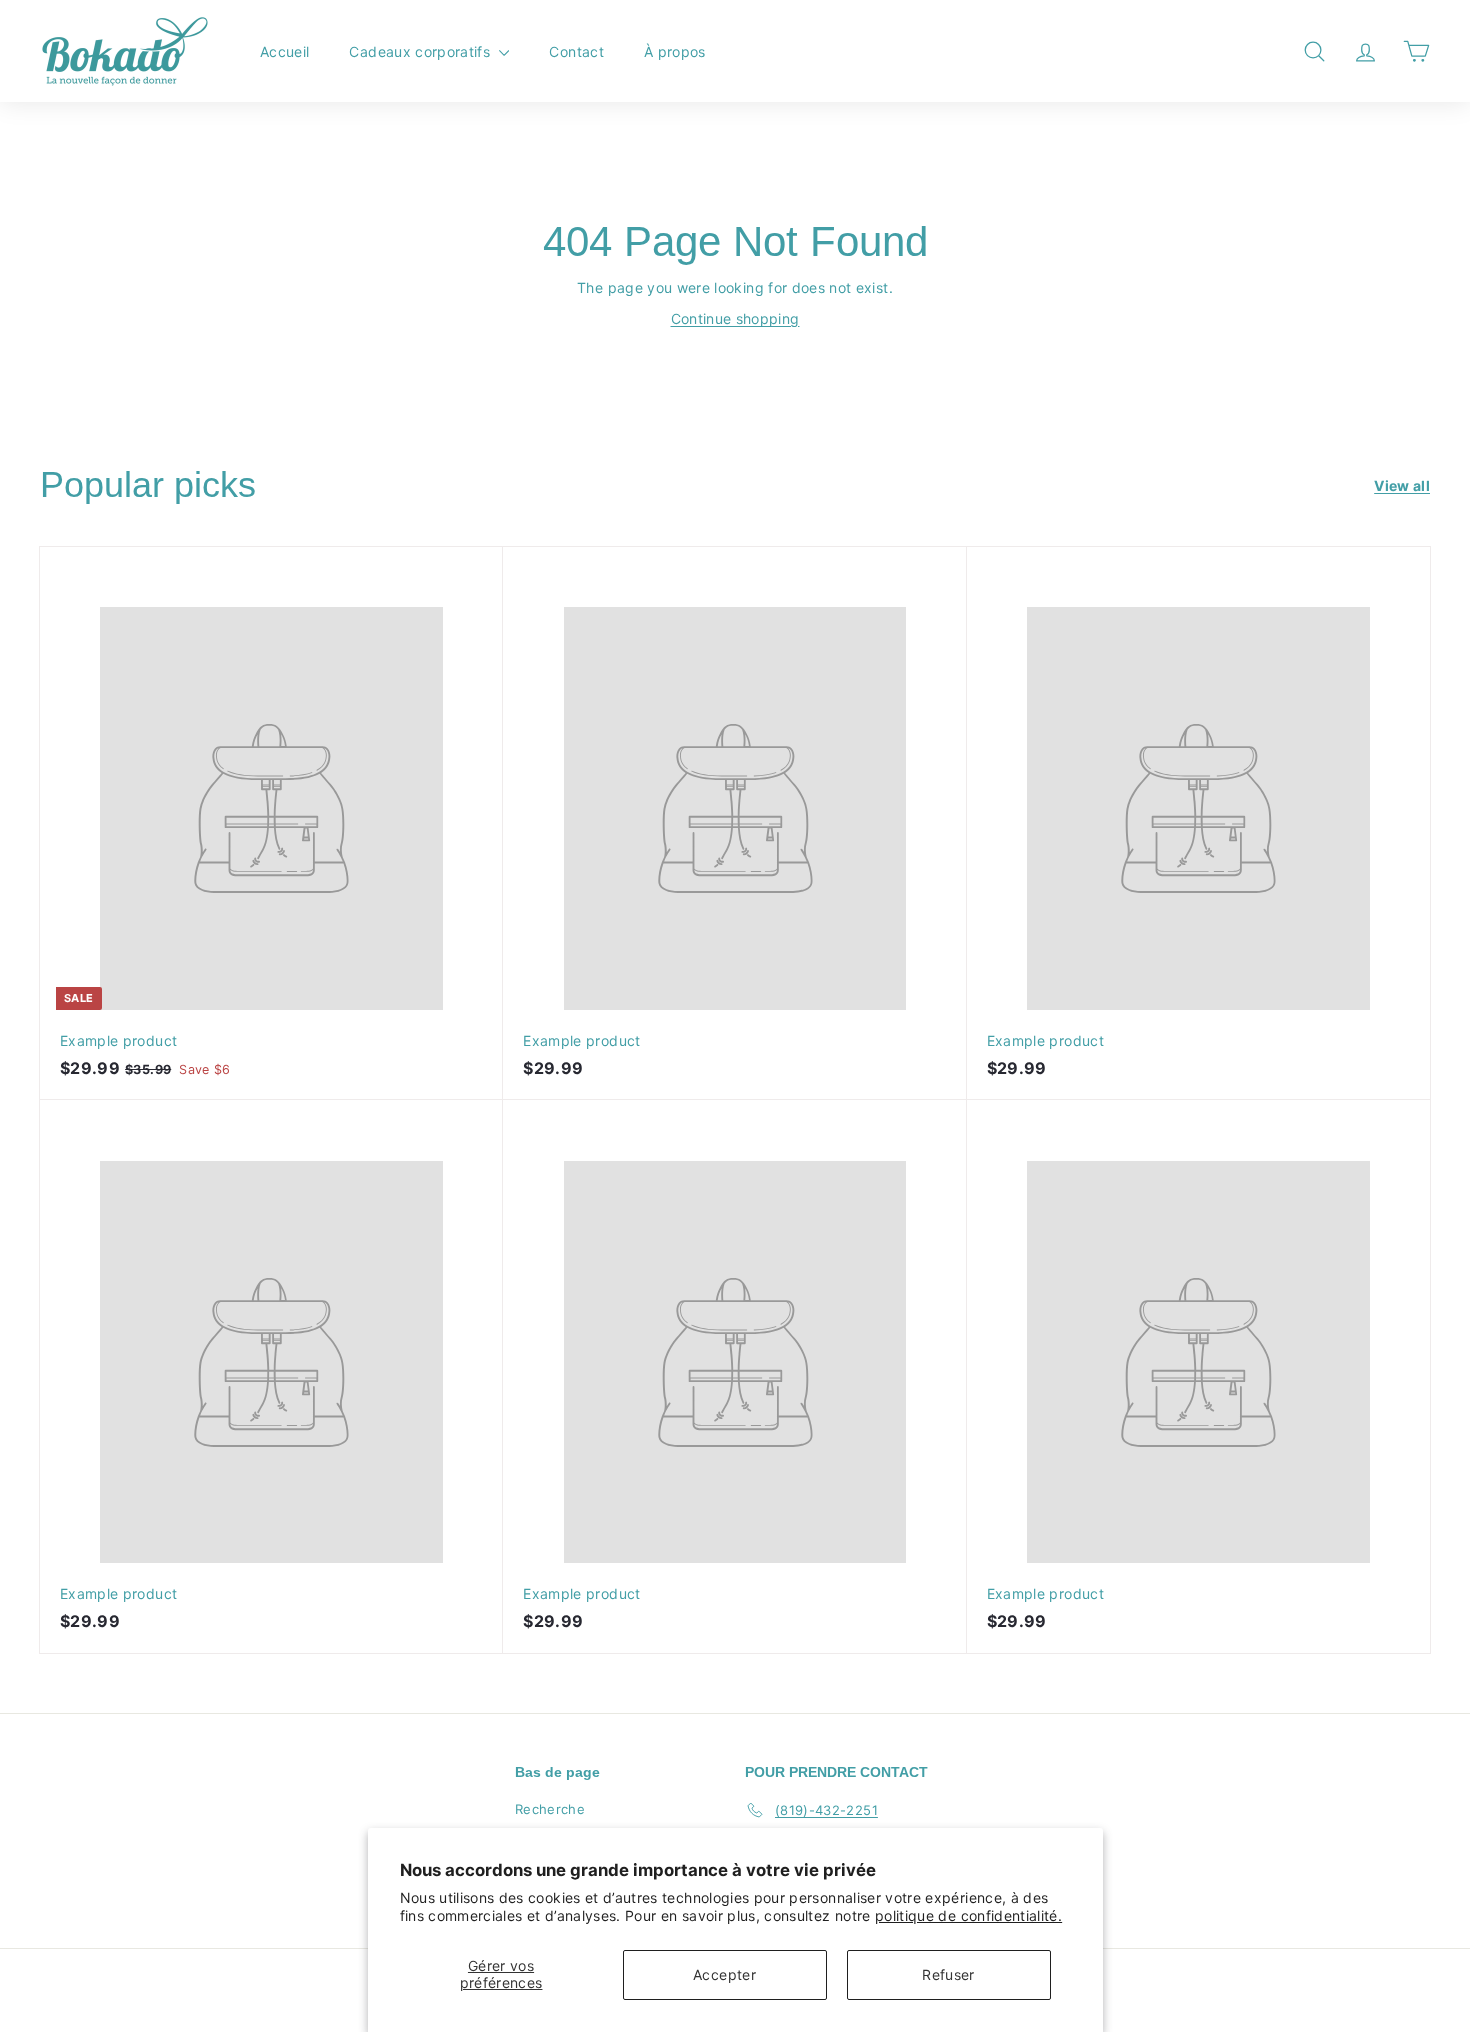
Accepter (724, 1974)
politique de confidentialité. (968, 1915)
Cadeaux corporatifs (421, 51)
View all (1402, 485)
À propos (675, 51)
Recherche (550, 1809)
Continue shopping (735, 318)
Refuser (948, 1974)
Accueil (284, 51)
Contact (576, 51)
